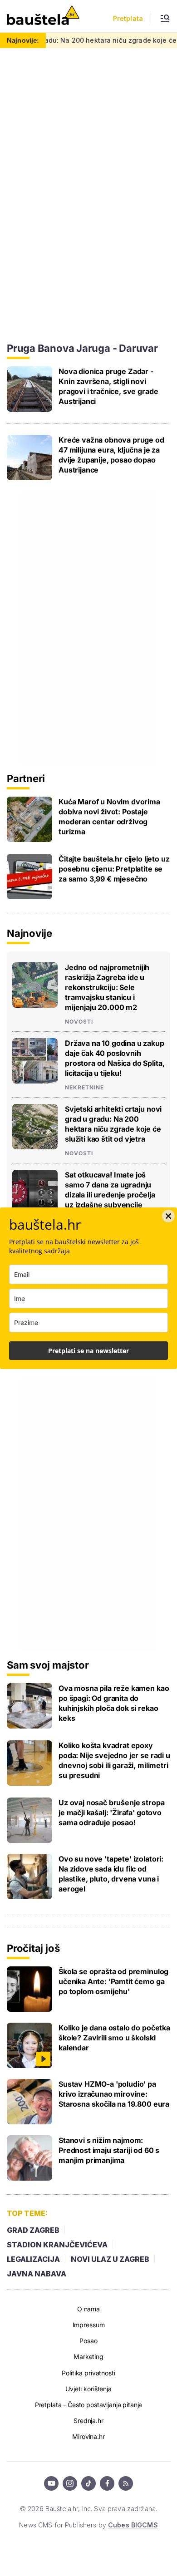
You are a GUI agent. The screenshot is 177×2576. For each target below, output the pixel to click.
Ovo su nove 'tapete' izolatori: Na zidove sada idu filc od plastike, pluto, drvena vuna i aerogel (111, 1874)
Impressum (89, 2325)
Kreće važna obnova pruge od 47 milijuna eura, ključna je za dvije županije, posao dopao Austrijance (111, 455)
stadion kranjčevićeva (57, 2245)
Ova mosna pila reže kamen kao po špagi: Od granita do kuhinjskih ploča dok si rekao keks (114, 1703)
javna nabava (37, 2274)
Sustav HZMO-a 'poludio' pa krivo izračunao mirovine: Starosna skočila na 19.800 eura (114, 2094)
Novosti (79, 1022)
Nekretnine (84, 1088)
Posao (88, 2341)
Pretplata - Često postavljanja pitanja (89, 2405)
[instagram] (70, 2483)
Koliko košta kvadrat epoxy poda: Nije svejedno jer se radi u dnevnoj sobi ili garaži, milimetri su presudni (114, 1760)
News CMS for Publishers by (88, 2525)
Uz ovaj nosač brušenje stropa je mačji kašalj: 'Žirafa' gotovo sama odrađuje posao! (111, 1813)
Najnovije (29, 933)
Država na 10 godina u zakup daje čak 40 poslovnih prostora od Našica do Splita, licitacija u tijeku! (115, 1058)
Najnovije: (23, 40)
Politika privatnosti (88, 2373)
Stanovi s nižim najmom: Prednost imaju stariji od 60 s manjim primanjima (109, 2150)
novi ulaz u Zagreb (110, 2259)
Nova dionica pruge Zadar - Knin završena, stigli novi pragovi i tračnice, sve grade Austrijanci (108, 386)
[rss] (126, 2483)
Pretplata (128, 19)
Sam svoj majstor (48, 1665)
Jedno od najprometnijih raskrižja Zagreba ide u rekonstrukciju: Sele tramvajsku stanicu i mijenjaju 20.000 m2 (107, 987)
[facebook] (107, 2483)
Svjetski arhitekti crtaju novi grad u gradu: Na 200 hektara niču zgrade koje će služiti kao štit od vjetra (113, 1124)
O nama (88, 2309)
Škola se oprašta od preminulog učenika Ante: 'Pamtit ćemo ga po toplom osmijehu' (113, 1981)
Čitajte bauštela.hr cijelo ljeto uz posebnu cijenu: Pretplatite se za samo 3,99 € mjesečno (114, 869)
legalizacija (33, 2259)
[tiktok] (88, 2483)
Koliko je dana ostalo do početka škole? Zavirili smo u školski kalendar (114, 2038)
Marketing (88, 2357)
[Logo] (43, 16)
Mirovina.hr (88, 2436)
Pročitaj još (33, 1948)
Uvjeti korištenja (88, 2389)
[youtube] (51, 2483)
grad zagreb (33, 2230)
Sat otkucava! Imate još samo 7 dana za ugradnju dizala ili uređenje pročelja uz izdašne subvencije (110, 1190)
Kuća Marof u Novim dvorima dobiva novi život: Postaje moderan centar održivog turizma (109, 817)
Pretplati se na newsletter (88, 1351)
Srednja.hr (88, 2421)
